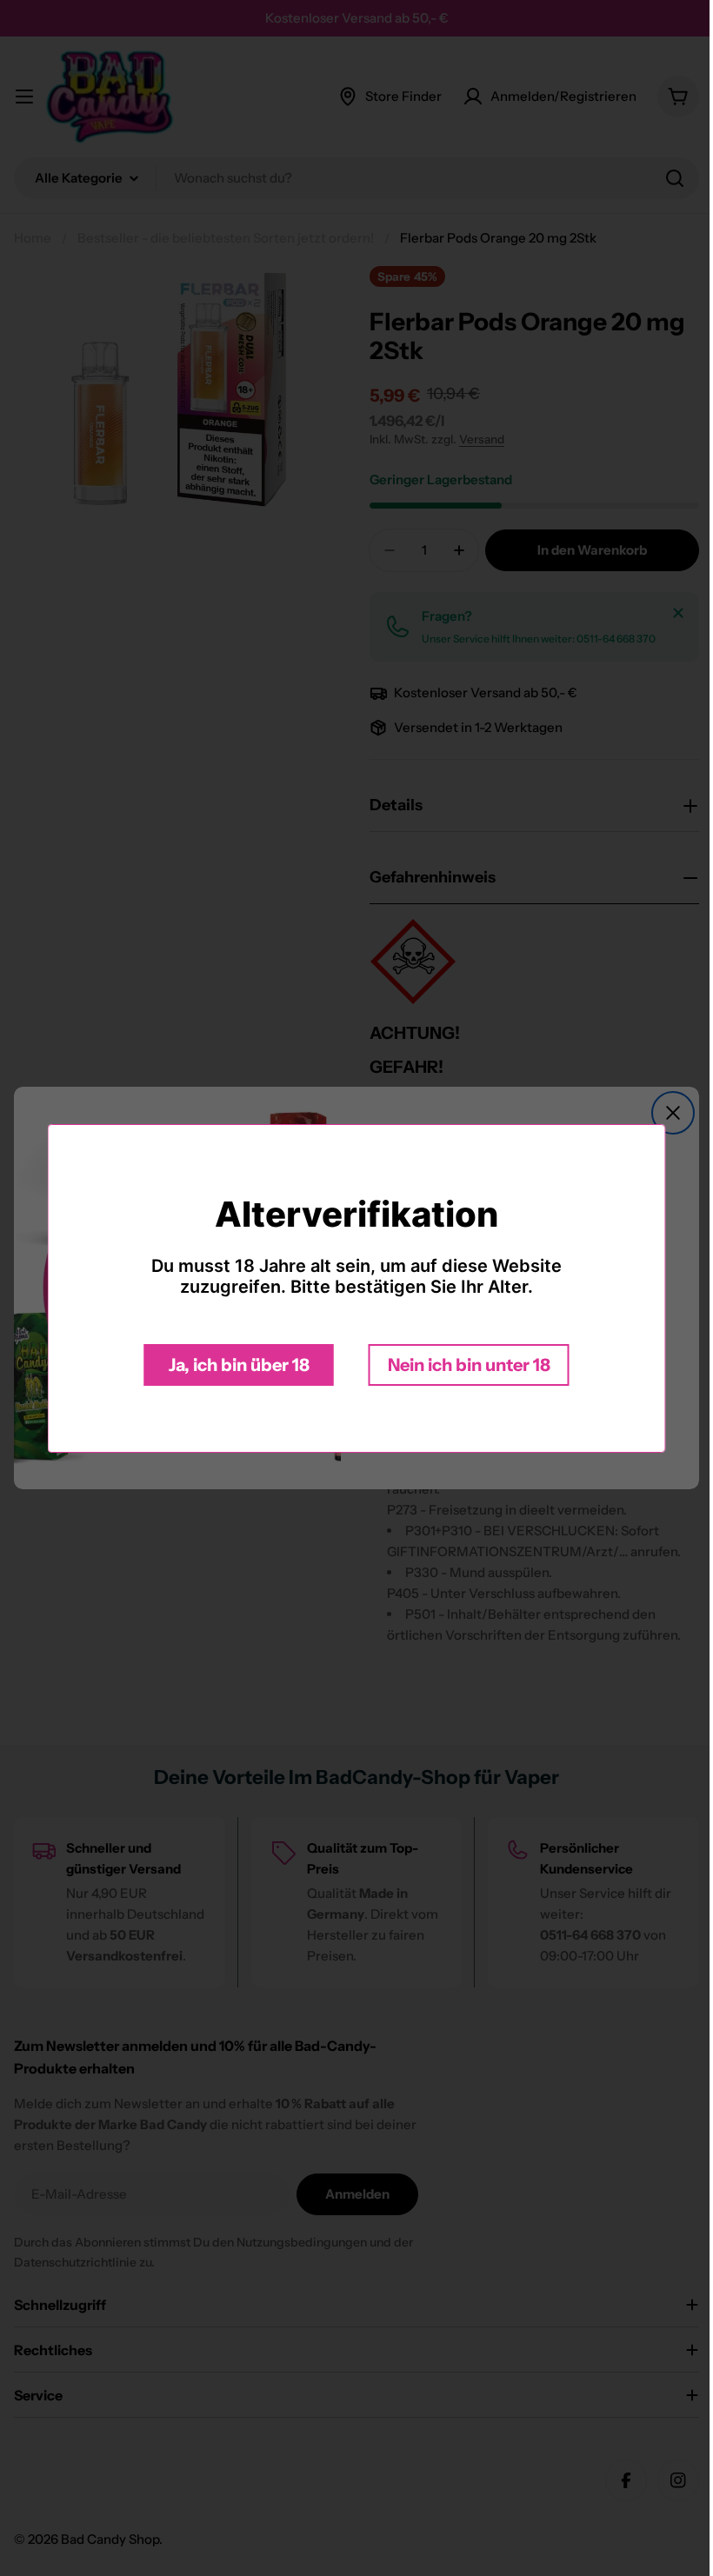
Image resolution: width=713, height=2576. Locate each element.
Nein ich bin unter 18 (462, 1365)
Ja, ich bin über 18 (232, 1365)
